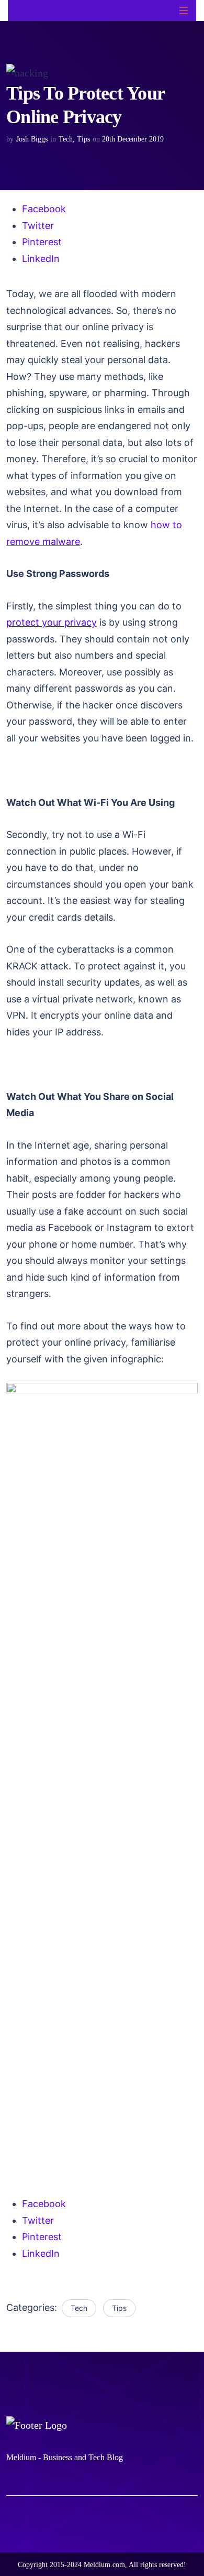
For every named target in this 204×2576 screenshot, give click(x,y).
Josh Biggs (32, 139)
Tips (83, 139)
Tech (66, 139)
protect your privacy (52, 622)
